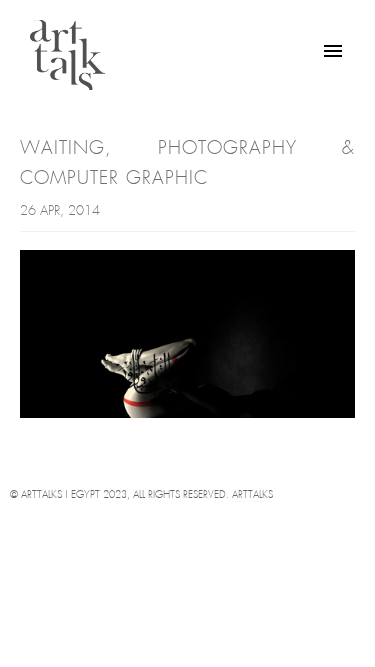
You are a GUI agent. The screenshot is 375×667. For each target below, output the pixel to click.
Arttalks (252, 495)
